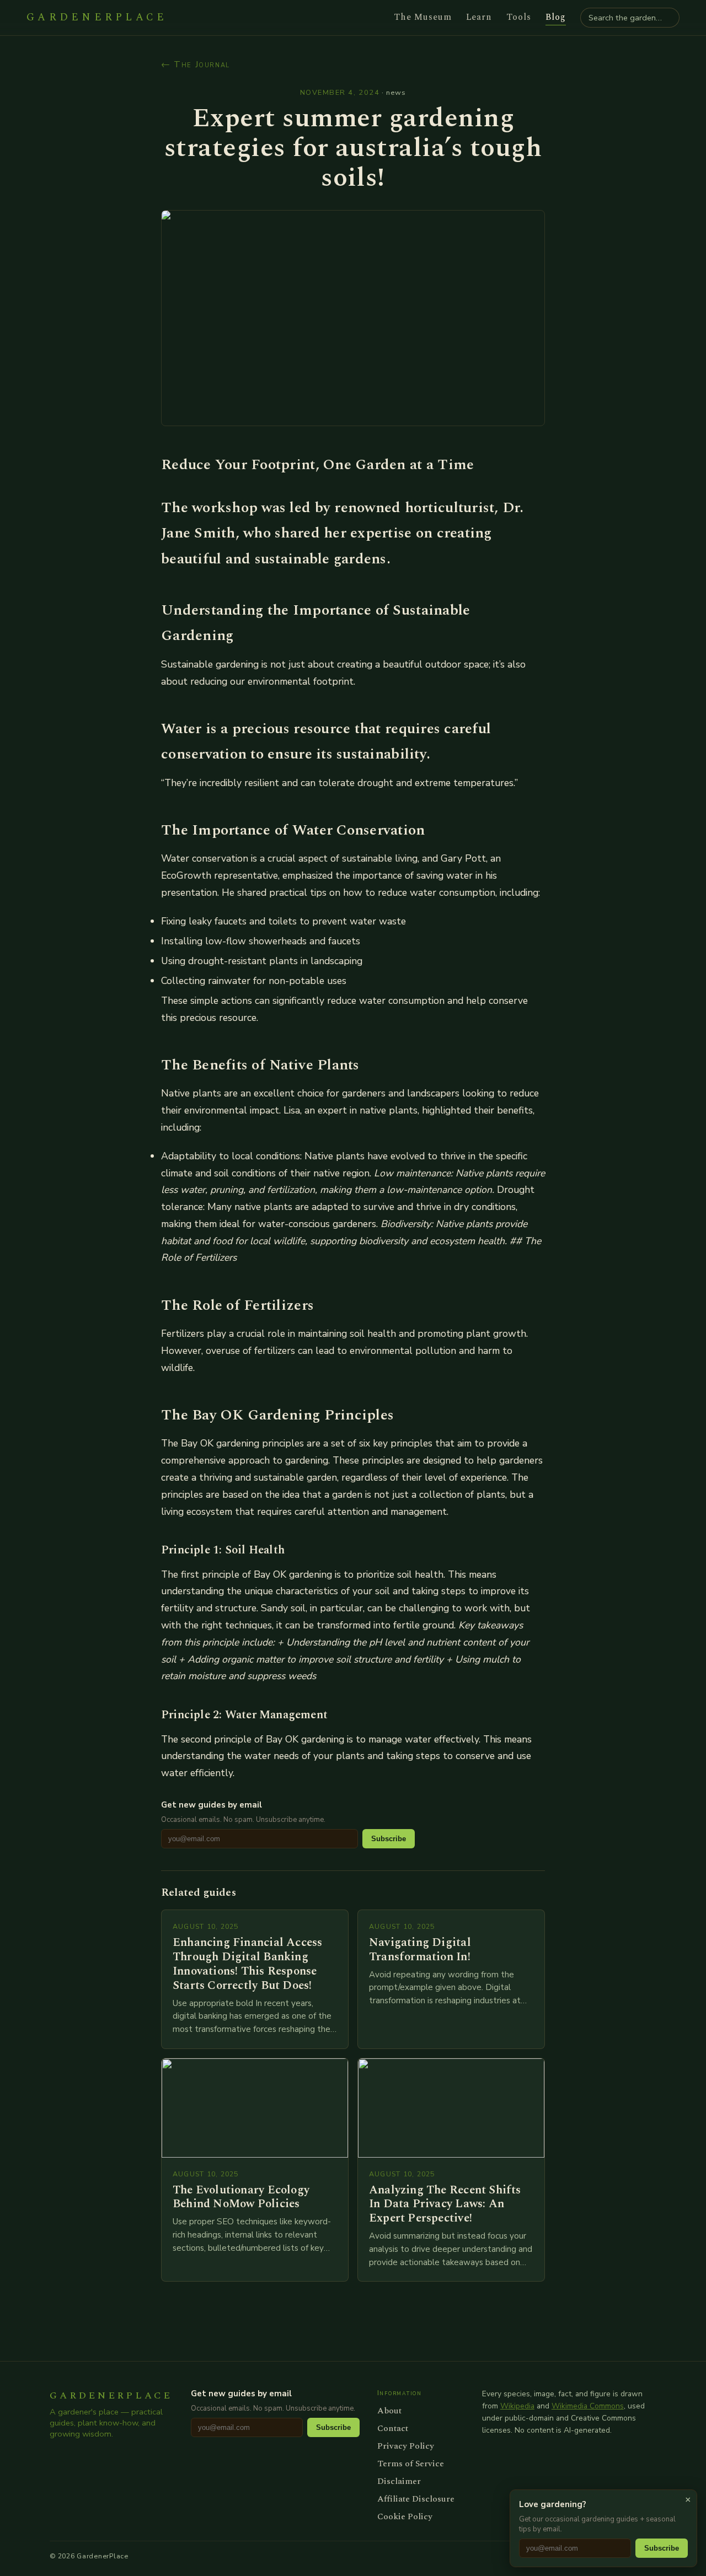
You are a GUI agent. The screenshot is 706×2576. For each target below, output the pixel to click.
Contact (393, 2428)
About (389, 2411)
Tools (519, 17)
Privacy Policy (406, 2446)
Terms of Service (411, 2464)
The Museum (423, 17)
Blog (556, 17)
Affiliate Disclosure (416, 2499)
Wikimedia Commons (588, 2406)
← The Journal (196, 64)
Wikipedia (517, 2406)
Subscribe (389, 1839)
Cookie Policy (405, 2516)
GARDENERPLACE (97, 18)
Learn (479, 17)
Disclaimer (399, 2481)
